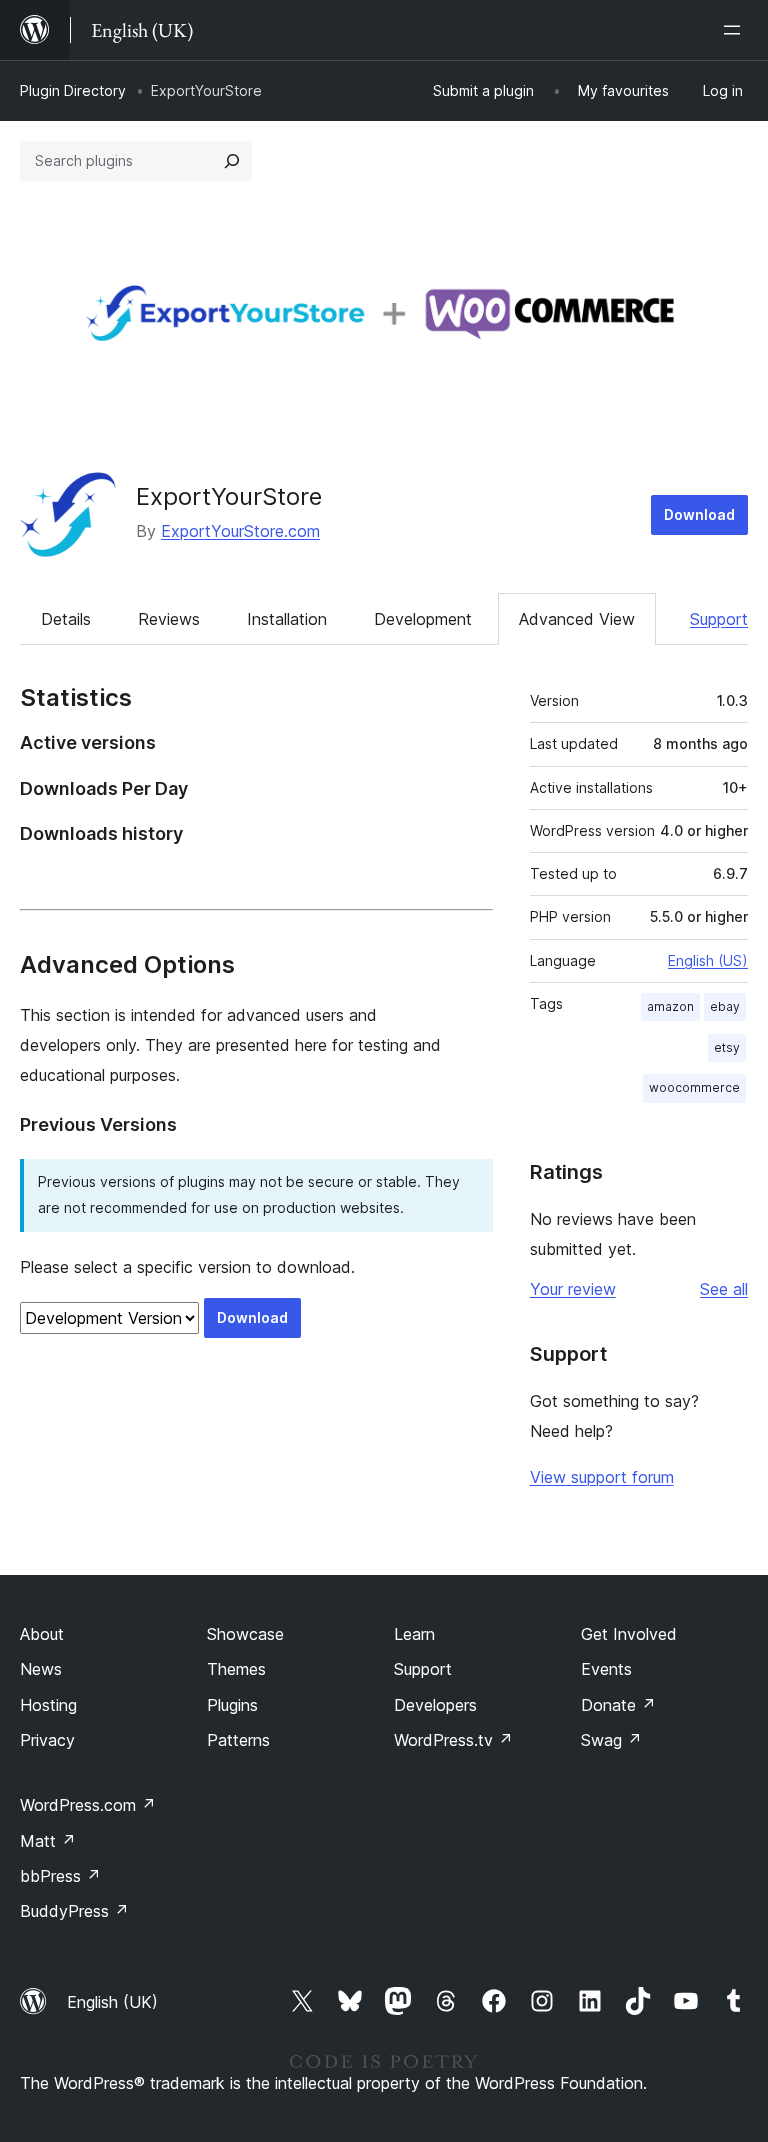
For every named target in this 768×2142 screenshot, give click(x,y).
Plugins (232, 1705)
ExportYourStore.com (240, 531)
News (41, 1669)
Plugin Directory (73, 90)
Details (66, 619)
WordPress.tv (453, 1740)
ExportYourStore (229, 496)
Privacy (47, 1740)
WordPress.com (88, 1805)
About (42, 1634)
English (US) (708, 960)
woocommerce (694, 1087)
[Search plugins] (232, 161)
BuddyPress (74, 1911)
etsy (727, 1047)
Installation (287, 619)
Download (699, 514)
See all (724, 1289)
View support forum (602, 1477)
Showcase (245, 1634)
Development (423, 619)
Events (606, 1669)
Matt (48, 1841)
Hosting (48, 1705)
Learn (414, 1634)
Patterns (238, 1740)
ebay (725, 1006)
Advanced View (577, 619)
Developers (435, 1705)
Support (719, 619)
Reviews (169, 619)
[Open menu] (736, 30)
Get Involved (629, 1634)
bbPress (60, 1876)
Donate (618, 1705)
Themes (236, 1669)
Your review (573, 1289)
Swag (611, 1740)
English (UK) (112, 2002)
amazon (670, 1006)
